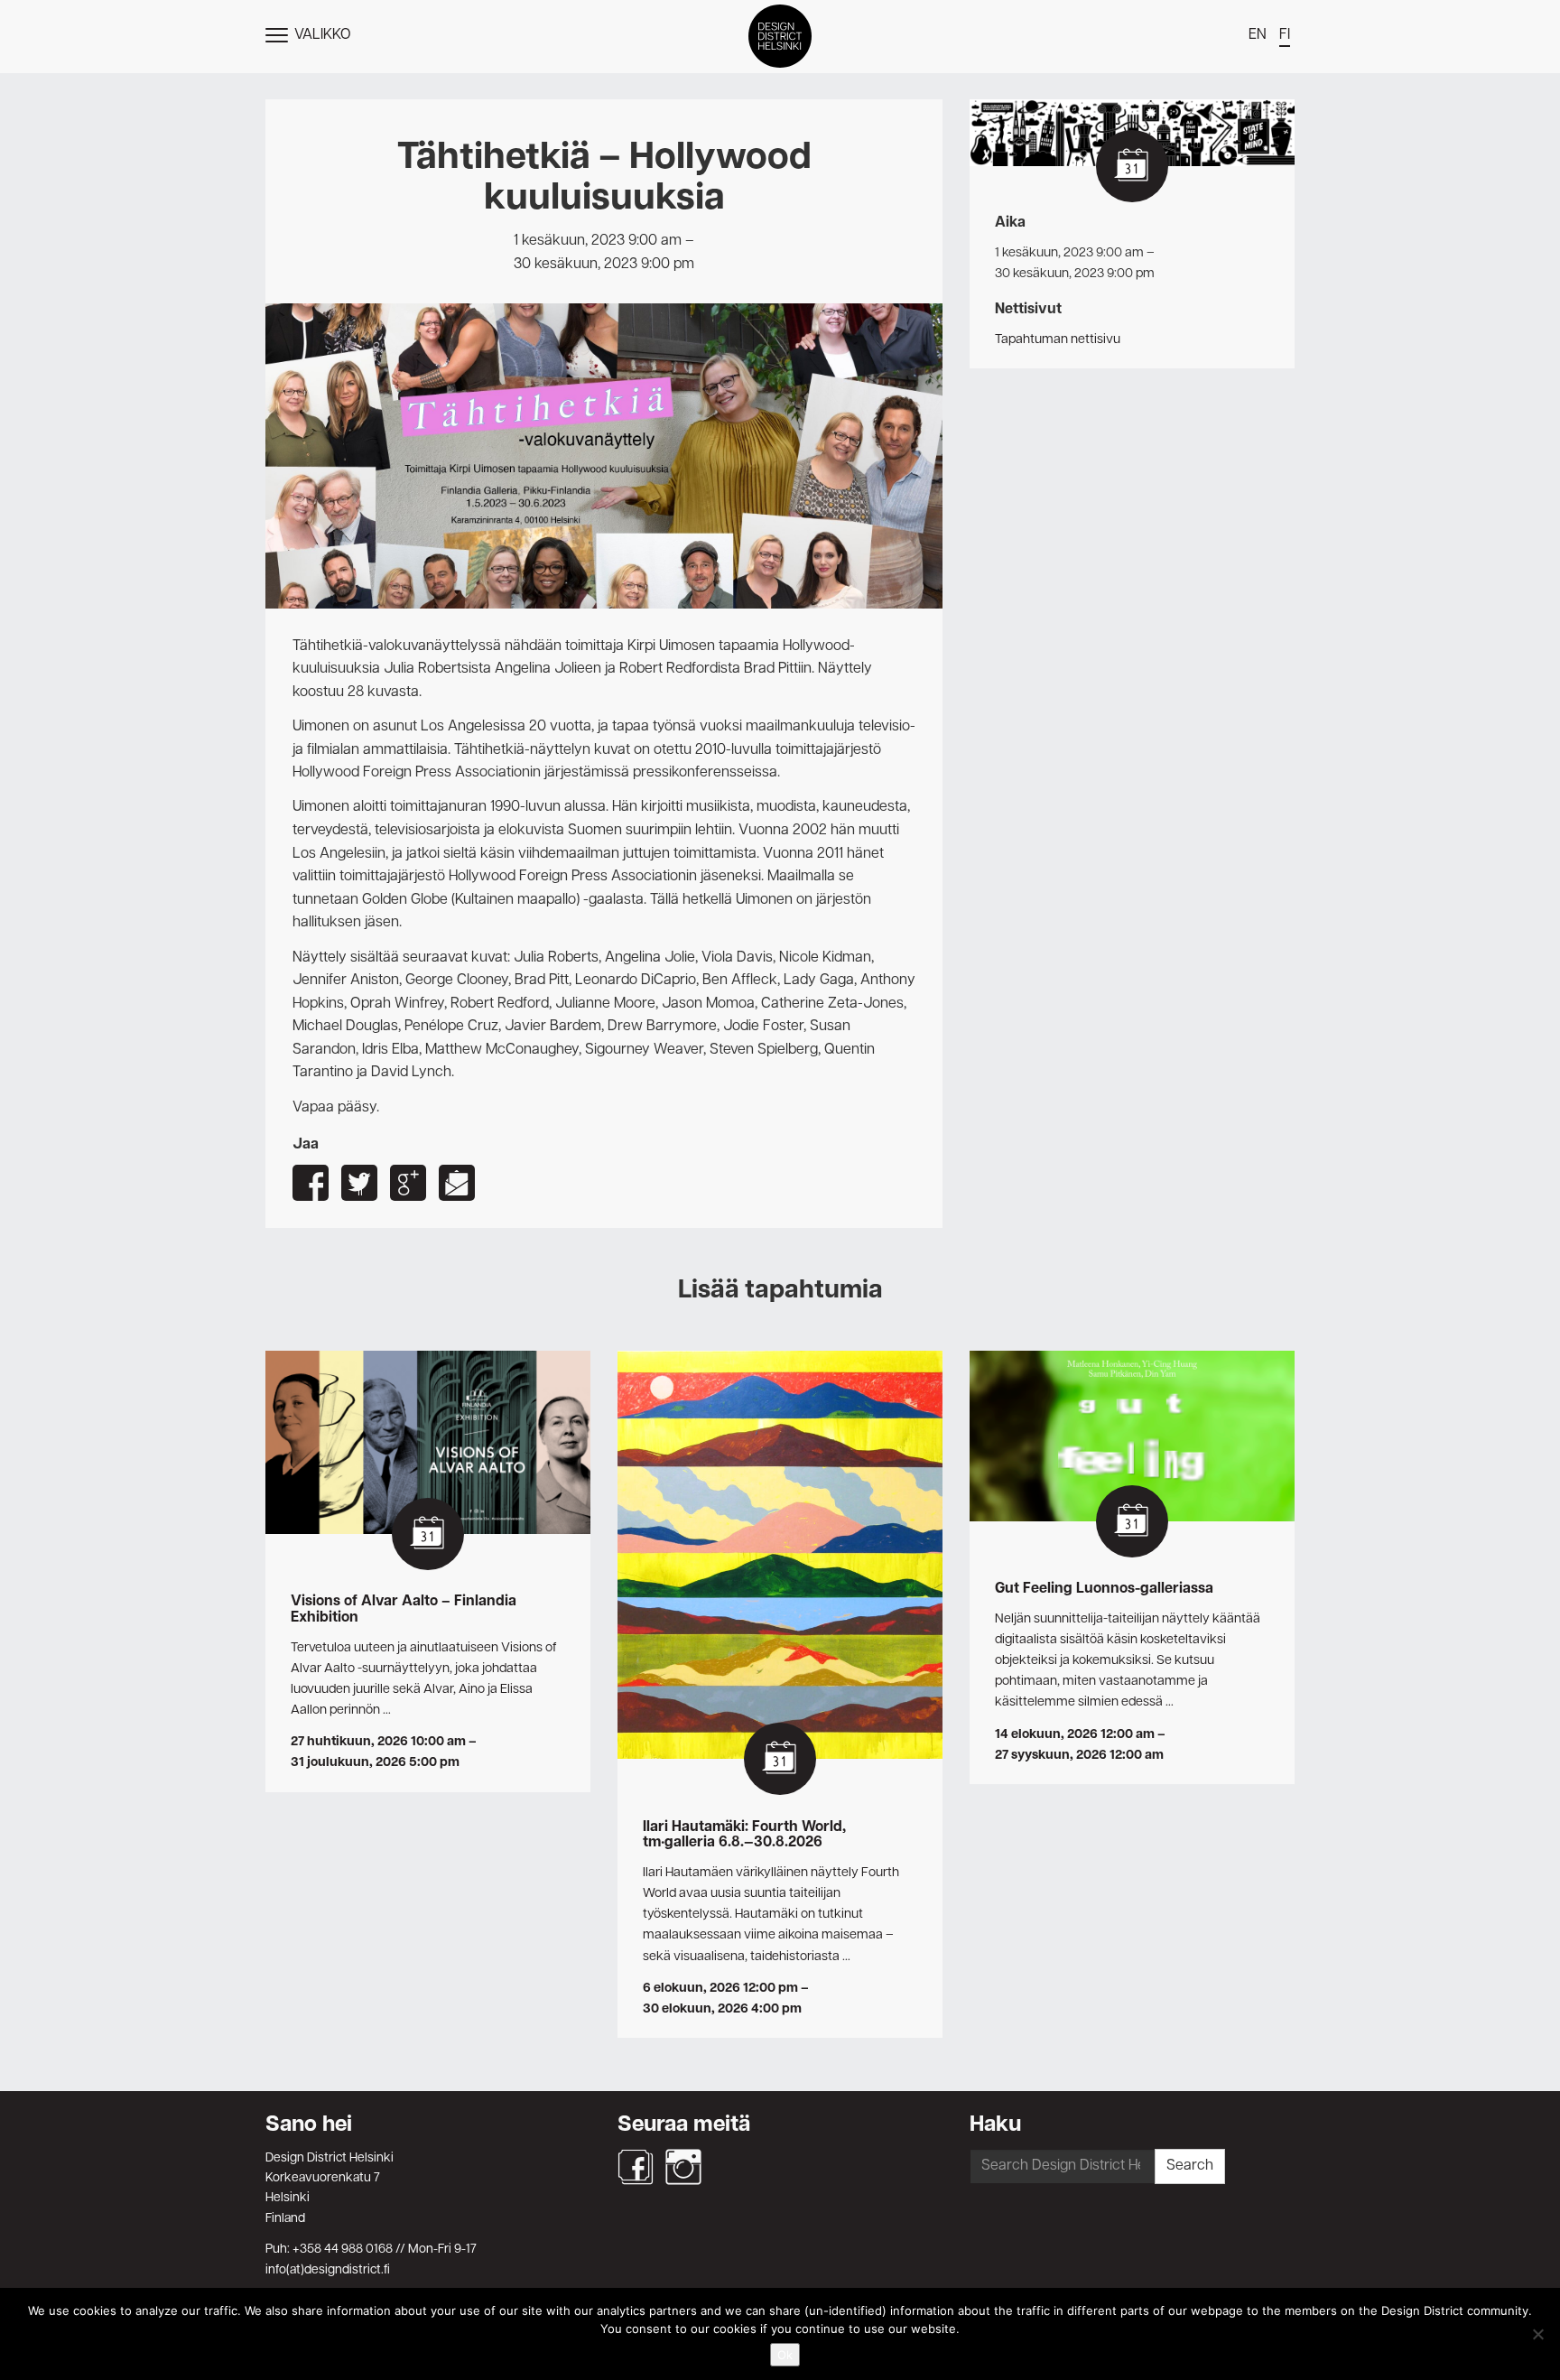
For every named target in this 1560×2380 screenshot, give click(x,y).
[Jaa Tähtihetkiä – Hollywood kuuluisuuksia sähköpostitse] (457, 1183)
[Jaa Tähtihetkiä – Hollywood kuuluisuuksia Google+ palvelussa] (408, 1183)
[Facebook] (636, 2167)
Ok (785, 2355)
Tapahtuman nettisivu (1058, 339)
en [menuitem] (1258, 35)
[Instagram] (683, 2167)
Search (1190, 2166)
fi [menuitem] (1285, 35)
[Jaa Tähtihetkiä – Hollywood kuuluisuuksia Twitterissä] (359, 1183)
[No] (1537, 2334)
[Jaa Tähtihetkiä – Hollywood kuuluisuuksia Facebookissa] (311, 1183)
